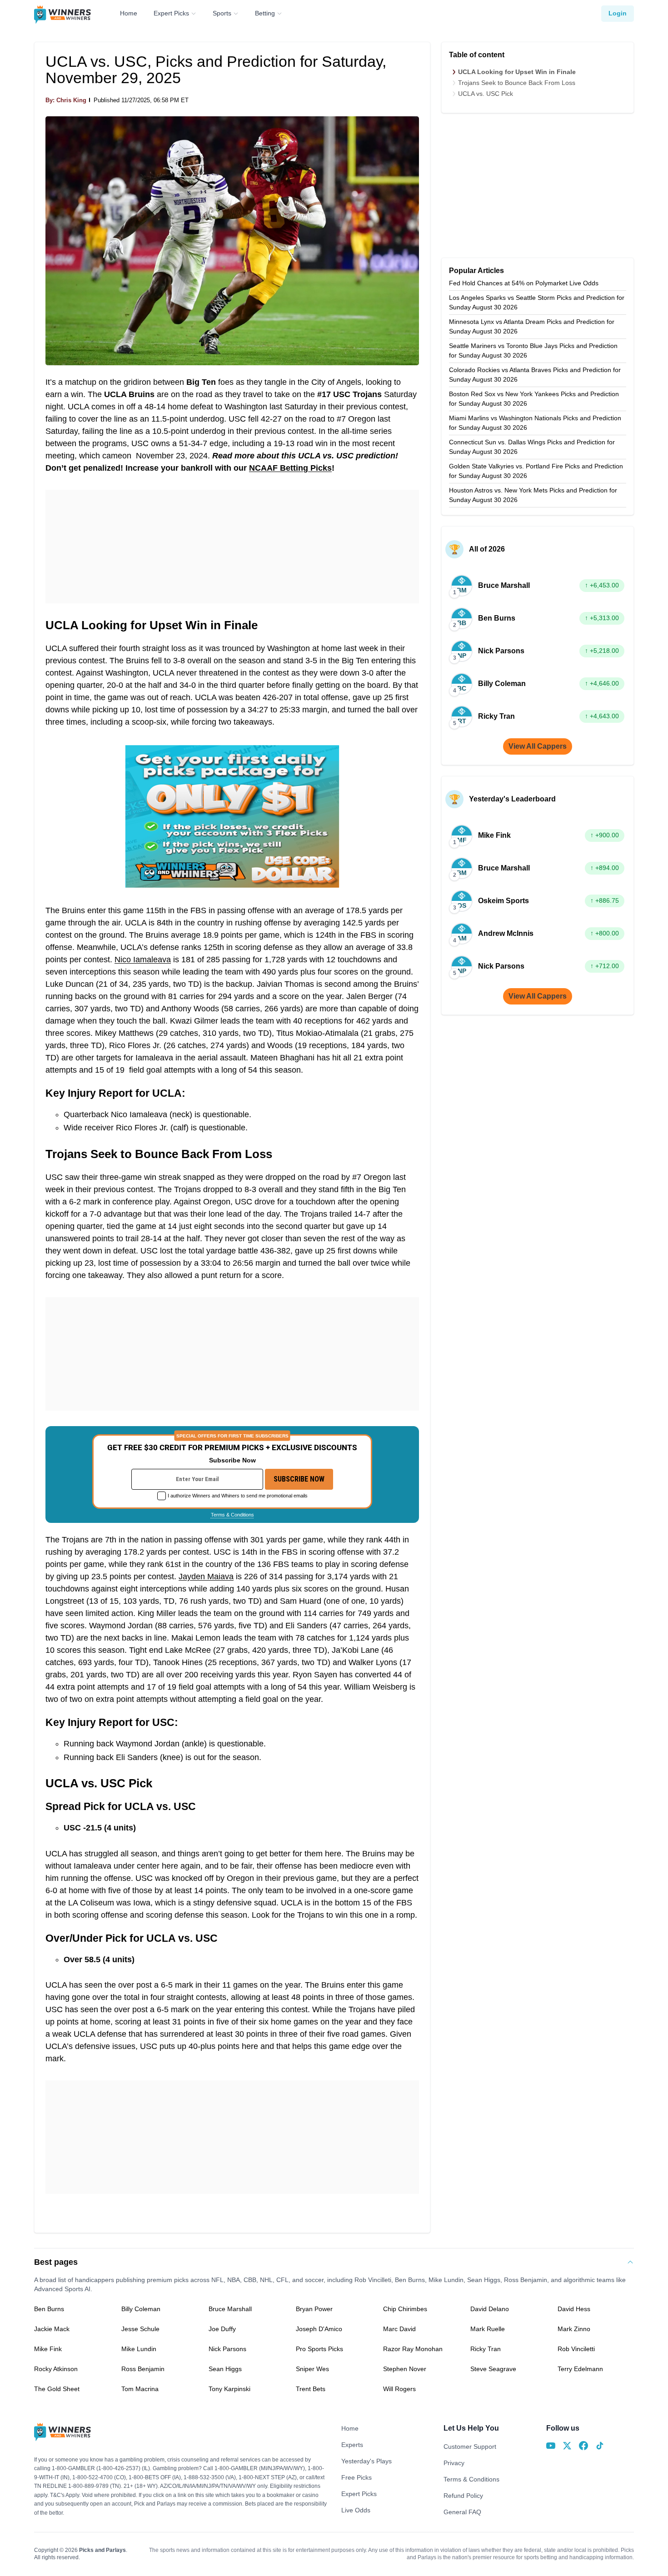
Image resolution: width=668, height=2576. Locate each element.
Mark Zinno (574, 2329)
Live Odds (356, 2510)
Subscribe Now (299, 1479)
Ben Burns (49, 2309)
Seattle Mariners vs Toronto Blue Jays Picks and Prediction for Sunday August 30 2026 (533, 351)
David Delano (490, 2309)
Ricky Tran (486, 2349)
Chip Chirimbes (405, 2309)
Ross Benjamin (143, 2369)
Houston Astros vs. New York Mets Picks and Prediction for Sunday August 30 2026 (533, 495)
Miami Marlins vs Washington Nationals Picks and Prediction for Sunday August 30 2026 (535, 423)
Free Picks (356, 2477)
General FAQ (462, 2512)
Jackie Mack (52, 2329)
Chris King (71, 100)
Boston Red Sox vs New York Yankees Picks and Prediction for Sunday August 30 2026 (534, 399)
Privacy (454, 2463)
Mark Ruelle (488, 2329)
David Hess (574, 2309)
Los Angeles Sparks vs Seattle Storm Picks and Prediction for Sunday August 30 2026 (537, 302)
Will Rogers (399, 2389)
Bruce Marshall (230, 2309)
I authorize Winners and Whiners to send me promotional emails (238, 1496)
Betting (265, 13)
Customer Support (470, 2447)
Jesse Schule (140, 2329)
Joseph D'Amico (319, 2329)
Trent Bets (311, 2389)
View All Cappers (538, 746)
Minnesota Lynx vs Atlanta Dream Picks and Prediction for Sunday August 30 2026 (532, 326)
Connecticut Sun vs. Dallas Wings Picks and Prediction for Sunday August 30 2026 (532, 447)
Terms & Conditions (232, 1515)
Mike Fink (48, 2349)
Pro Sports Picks (319, 2349)
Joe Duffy (222, 2329)
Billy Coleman (141, 2309)
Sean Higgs (225, 2369)
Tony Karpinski (229, 2389)
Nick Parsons (227, 2349)
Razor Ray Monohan (413, 2349)
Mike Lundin (139, 2349)
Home (129, 13)
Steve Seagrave (493, 2369)
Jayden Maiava (206, 1576)
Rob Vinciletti (576, 2349)
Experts (352, 2445)
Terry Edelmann (580, 2369)
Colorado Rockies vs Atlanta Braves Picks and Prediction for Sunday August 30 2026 (535, 375)
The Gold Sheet (57, 2389)
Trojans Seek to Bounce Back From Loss (517, 83)
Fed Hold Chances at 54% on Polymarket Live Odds (524, 283)
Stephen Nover (405, 2369)
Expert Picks (171, 13)
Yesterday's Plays (366, 2461)
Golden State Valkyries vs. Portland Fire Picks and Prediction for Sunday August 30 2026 (536, 471)
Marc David (399, 2329)
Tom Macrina (140, 2389)
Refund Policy (463, 2496)
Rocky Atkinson (56, 2369)
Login (618, 13)
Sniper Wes (312, 2369)
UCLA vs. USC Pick (486, 94)
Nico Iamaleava (143, 960)
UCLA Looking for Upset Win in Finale (517, 72)
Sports (222, 13)
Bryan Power (314, 2309)
